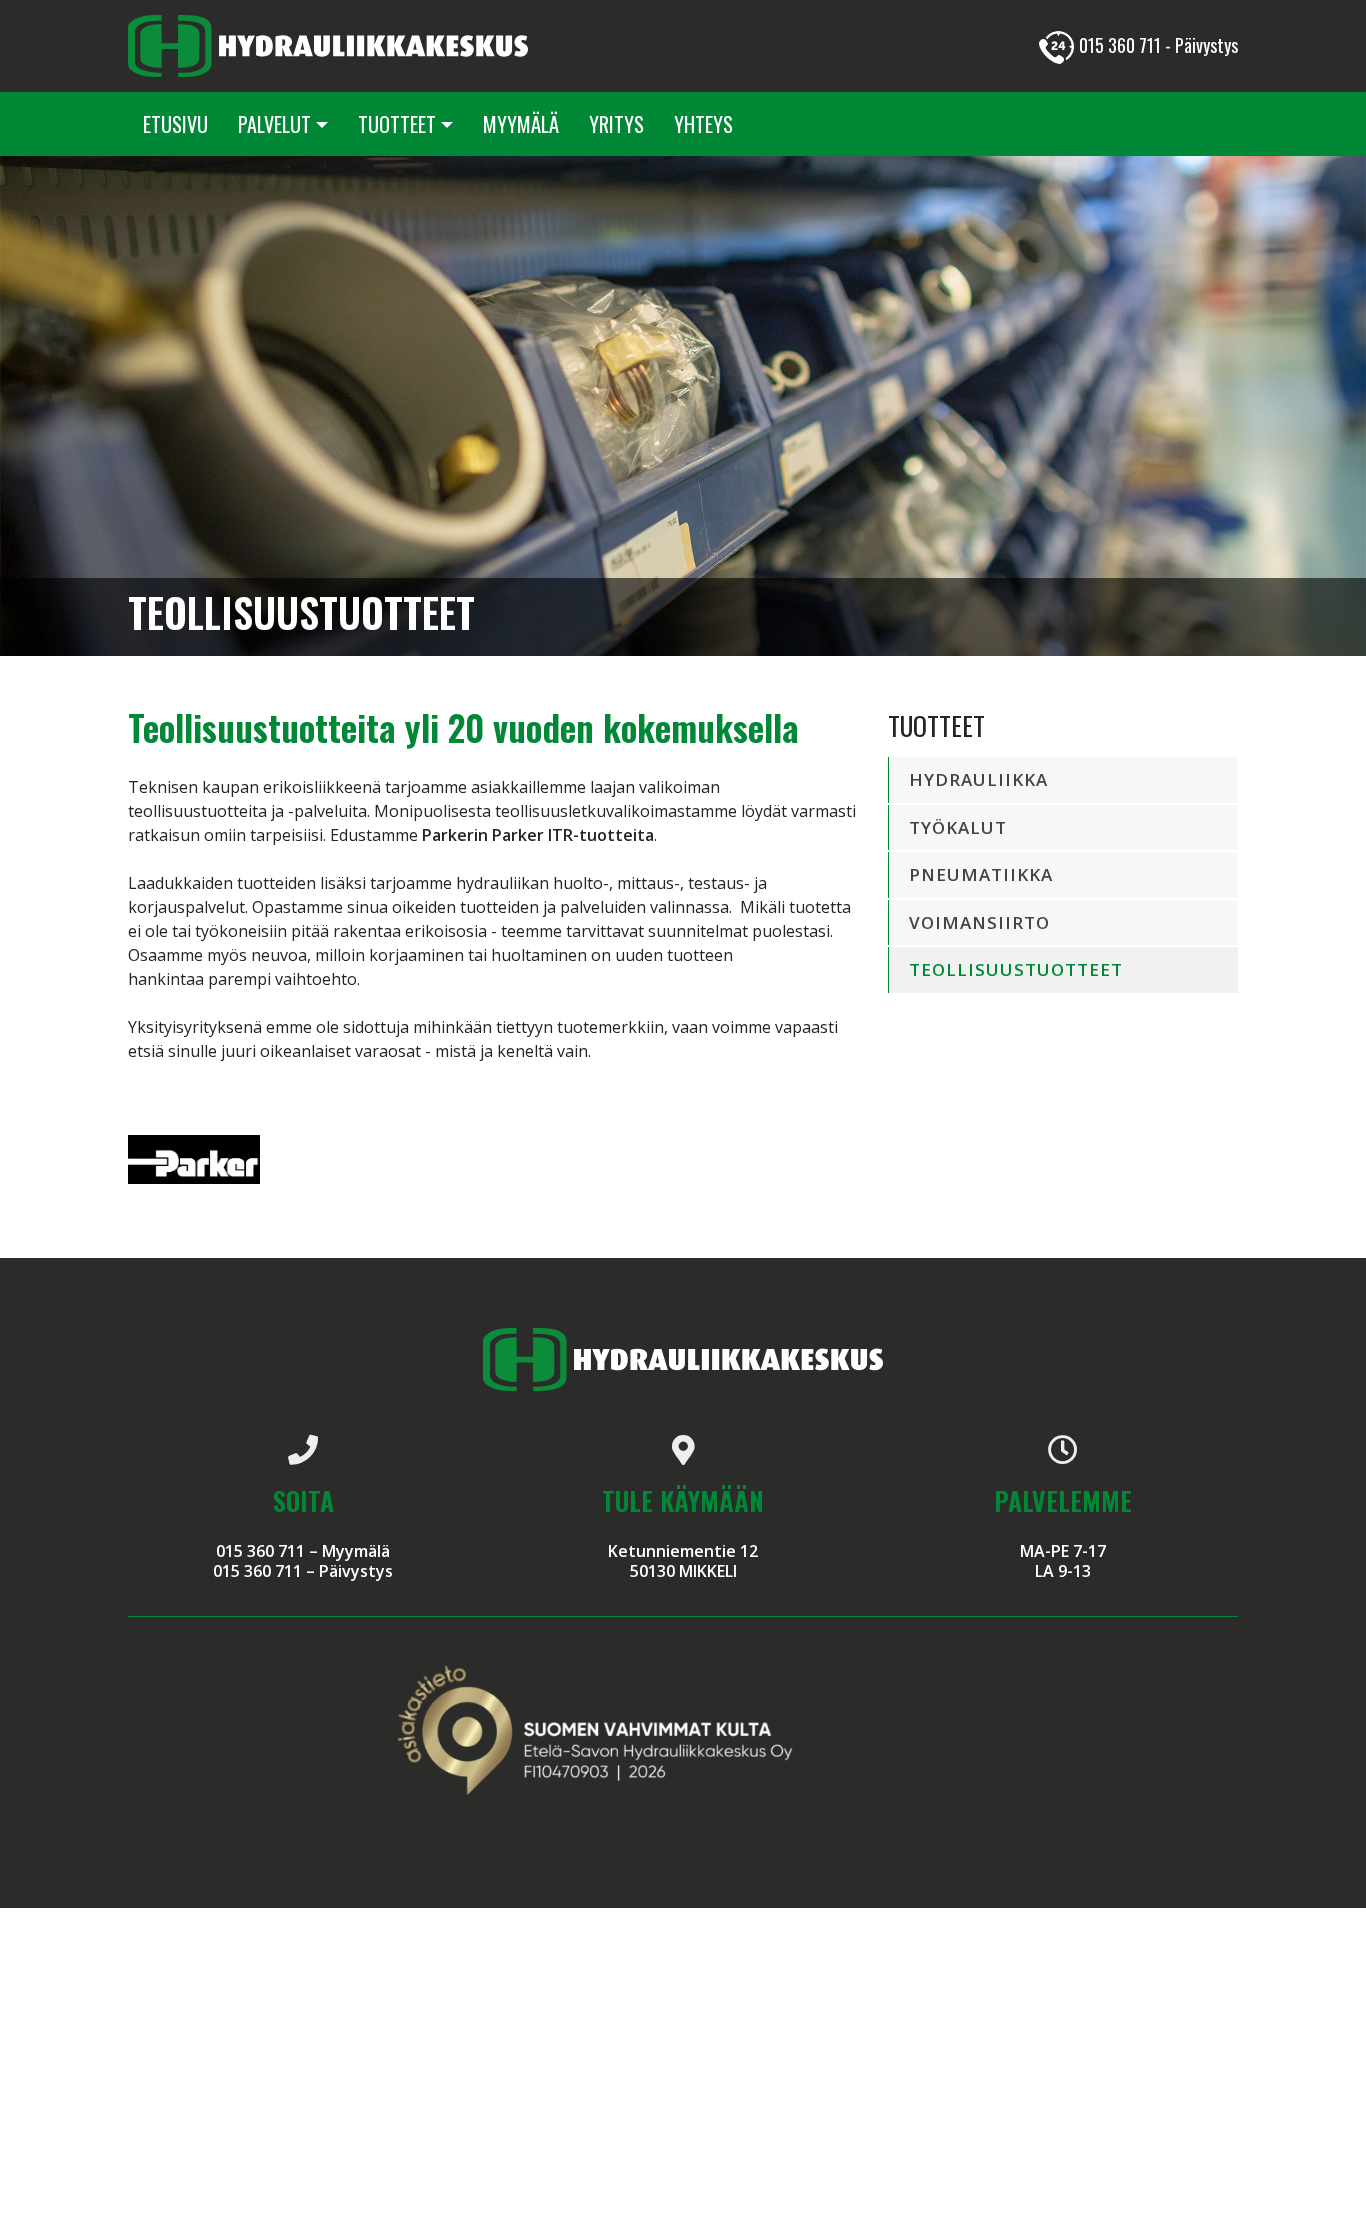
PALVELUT (274, 124)
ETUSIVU (175, 124)
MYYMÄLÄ (521, 124)
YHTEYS (703, 124)
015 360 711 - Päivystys (1158, 45)
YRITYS (616, 124)
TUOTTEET (397, 124)
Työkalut (958, 827)
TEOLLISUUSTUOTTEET (1016, 969)
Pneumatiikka (981, 874)
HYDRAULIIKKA (978, 779)
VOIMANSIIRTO (979, 922)
